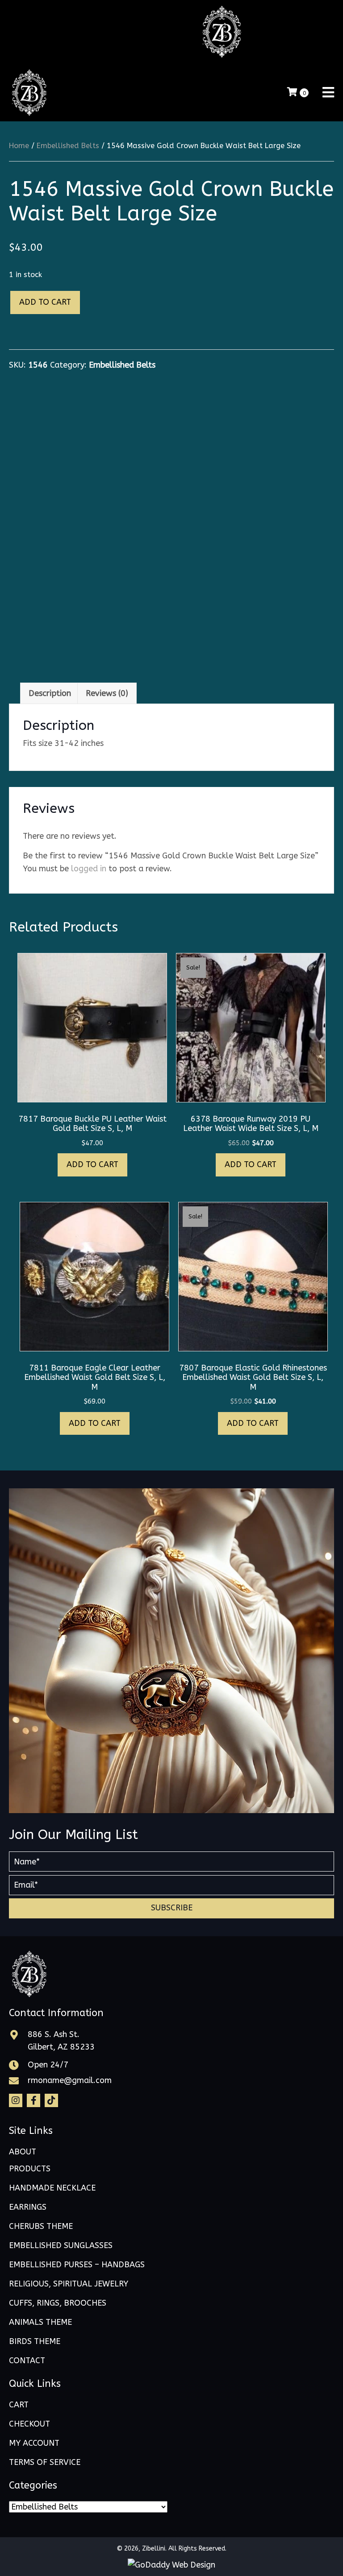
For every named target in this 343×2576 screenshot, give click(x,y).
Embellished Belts (68, 146)
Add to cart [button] (92, 1164)
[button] (171, 1908)
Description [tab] (50, 693)
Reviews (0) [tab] (107, 693)
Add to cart (45, 302)
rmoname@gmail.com (70, 2080)
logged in (89, 869)
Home (19, 146)
